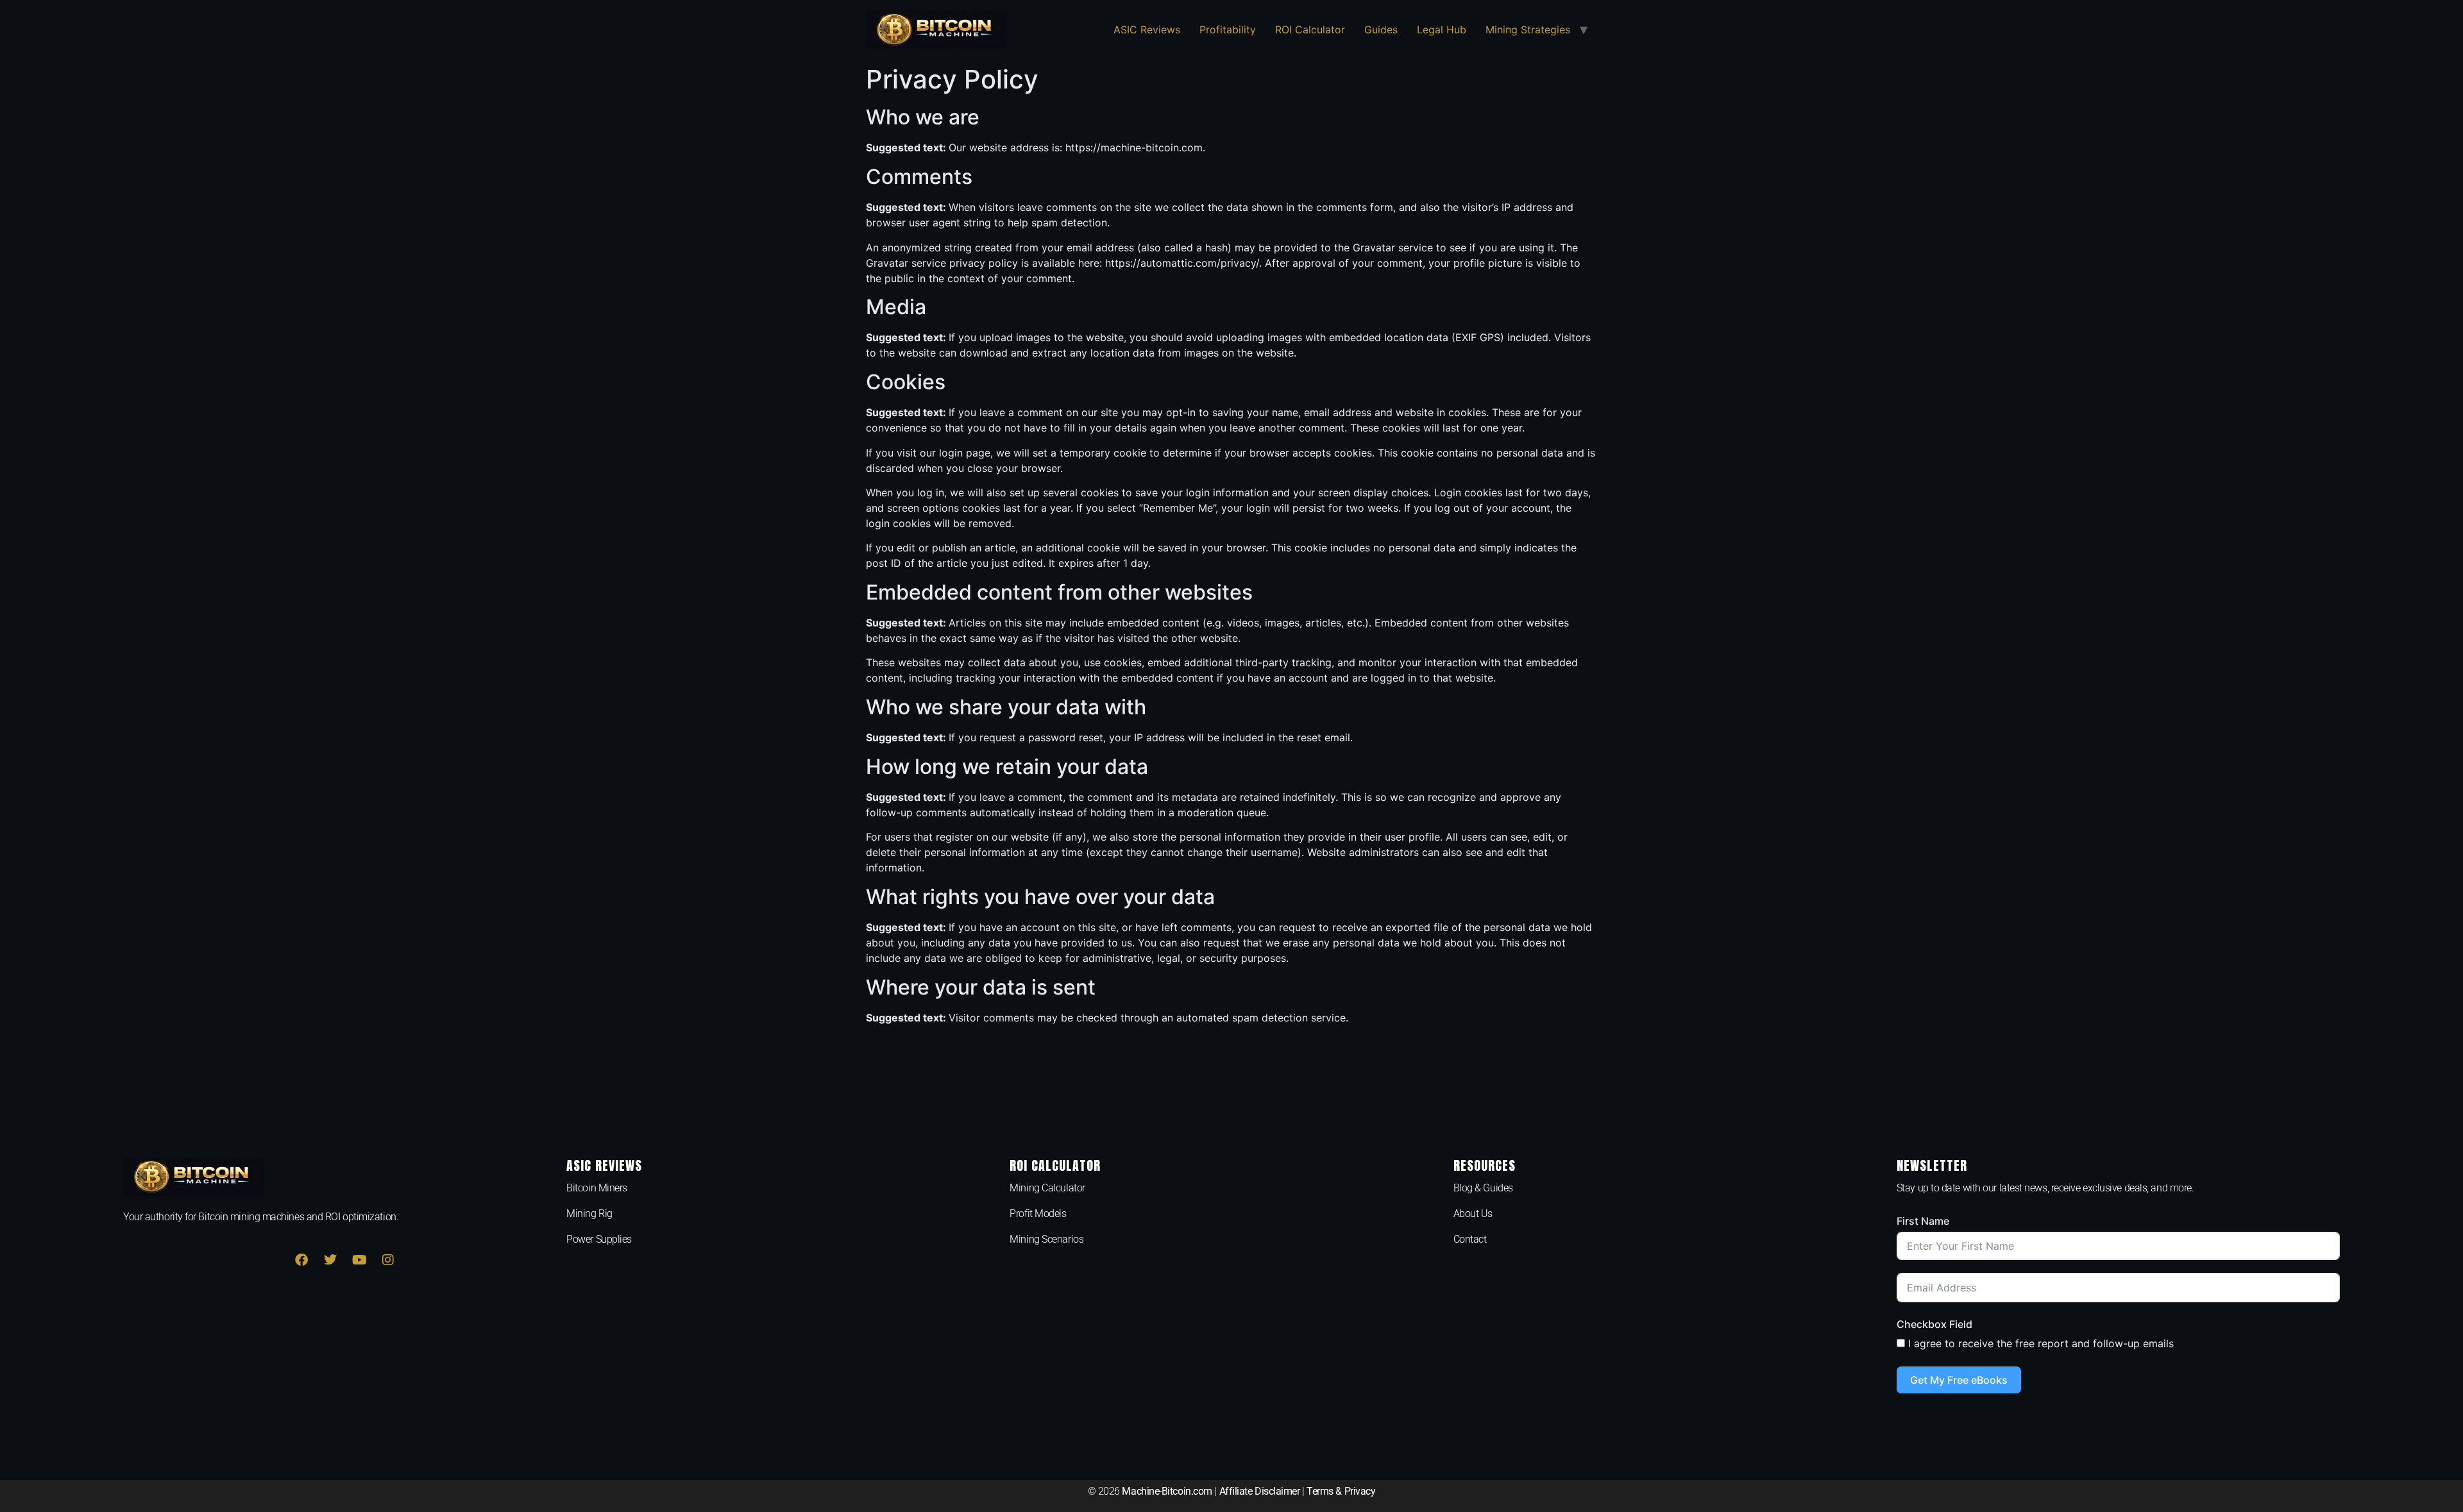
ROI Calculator (1310, 29)
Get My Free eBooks (1959, 1380)
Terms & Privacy (1341, 1491)
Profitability (1228, 29)
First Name (1923, 1221)
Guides (1381, 29)
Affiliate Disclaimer (1260, 1491)
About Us (1473, 1214)
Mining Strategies (1528, 29)
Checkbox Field (1934, 1324)
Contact (1470, 1239)
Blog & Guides (1483, 1188)
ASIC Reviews (1147, 29)
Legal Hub (1442, 29)
